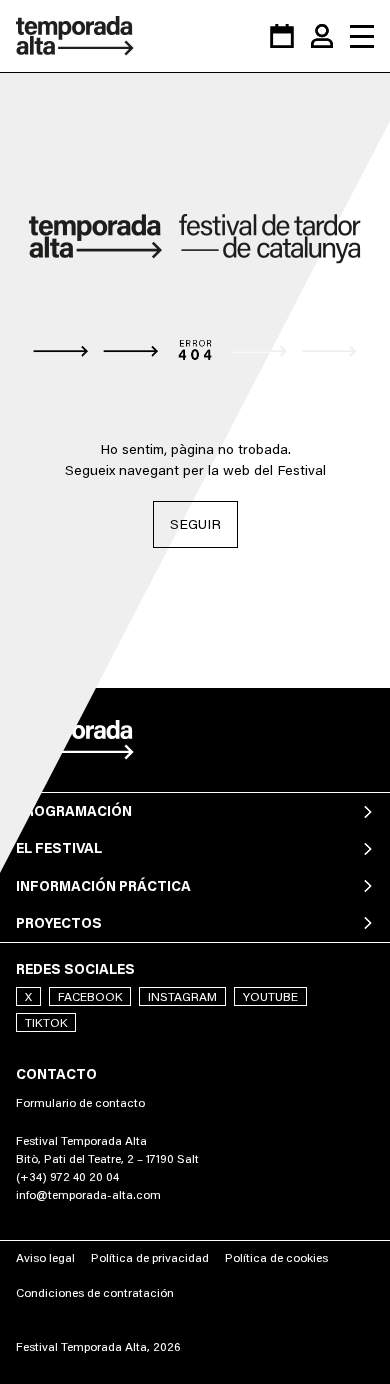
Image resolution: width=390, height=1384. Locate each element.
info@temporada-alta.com (88, 1194)
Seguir (195, 524)
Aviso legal (45, 1257)
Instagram (182, 996)
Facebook (90, 996)
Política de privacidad (150, 1257)
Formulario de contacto (80, 1102)
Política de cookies (276, 1257)
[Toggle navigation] (362, 36)
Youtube (270, 996)
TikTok (46, 1022)
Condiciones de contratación (95, 1292)
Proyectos (59, 923)
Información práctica (103, 886)
